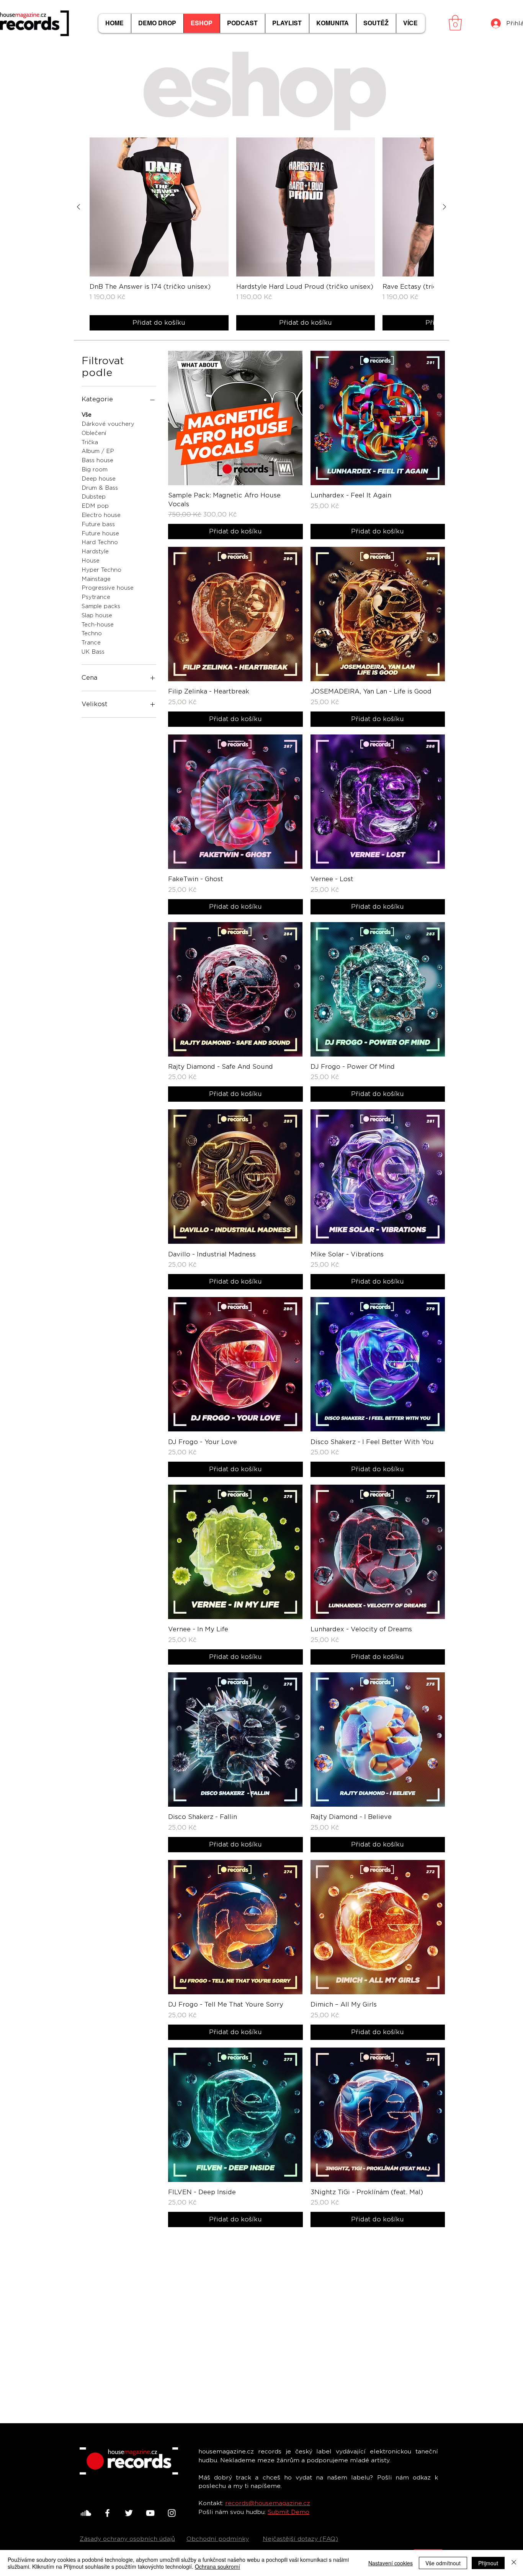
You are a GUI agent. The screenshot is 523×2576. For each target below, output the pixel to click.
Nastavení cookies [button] (391, 2563)
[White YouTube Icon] (150, 2513)
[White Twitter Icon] (129, 2513)
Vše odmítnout (443, 2563)
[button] (455, 23)
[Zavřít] (514, 2563)
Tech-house (98, 625)
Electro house (101, 515)
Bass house (97, 460)
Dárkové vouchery (108, 424)
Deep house (99, 479)
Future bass (98, 524)
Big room (95, 469)
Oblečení (94, 433)
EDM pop (95, 506)
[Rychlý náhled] (159, 207)
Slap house (97, 615)
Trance (91, 643)
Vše (87, 415)
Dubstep (94, 497)
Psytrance (96, 597)
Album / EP (98, 451)
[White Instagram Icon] (172, 2513)
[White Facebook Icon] (107, 2513)
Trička (90, 442)
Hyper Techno (101, 570)
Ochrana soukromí (217, 2566)
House (91, 561)
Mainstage (96, 579)
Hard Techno (100, 542)
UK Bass (93, 652)
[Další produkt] (445, 207)
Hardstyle (95, 551)
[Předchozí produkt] (78, 207)
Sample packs (101, 606)
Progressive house (108, 588)
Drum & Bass (100, 488)
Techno (92, 633)
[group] (261, 234)
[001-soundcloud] (86, 2513)
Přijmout (488, 2563)
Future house (100, 533)
